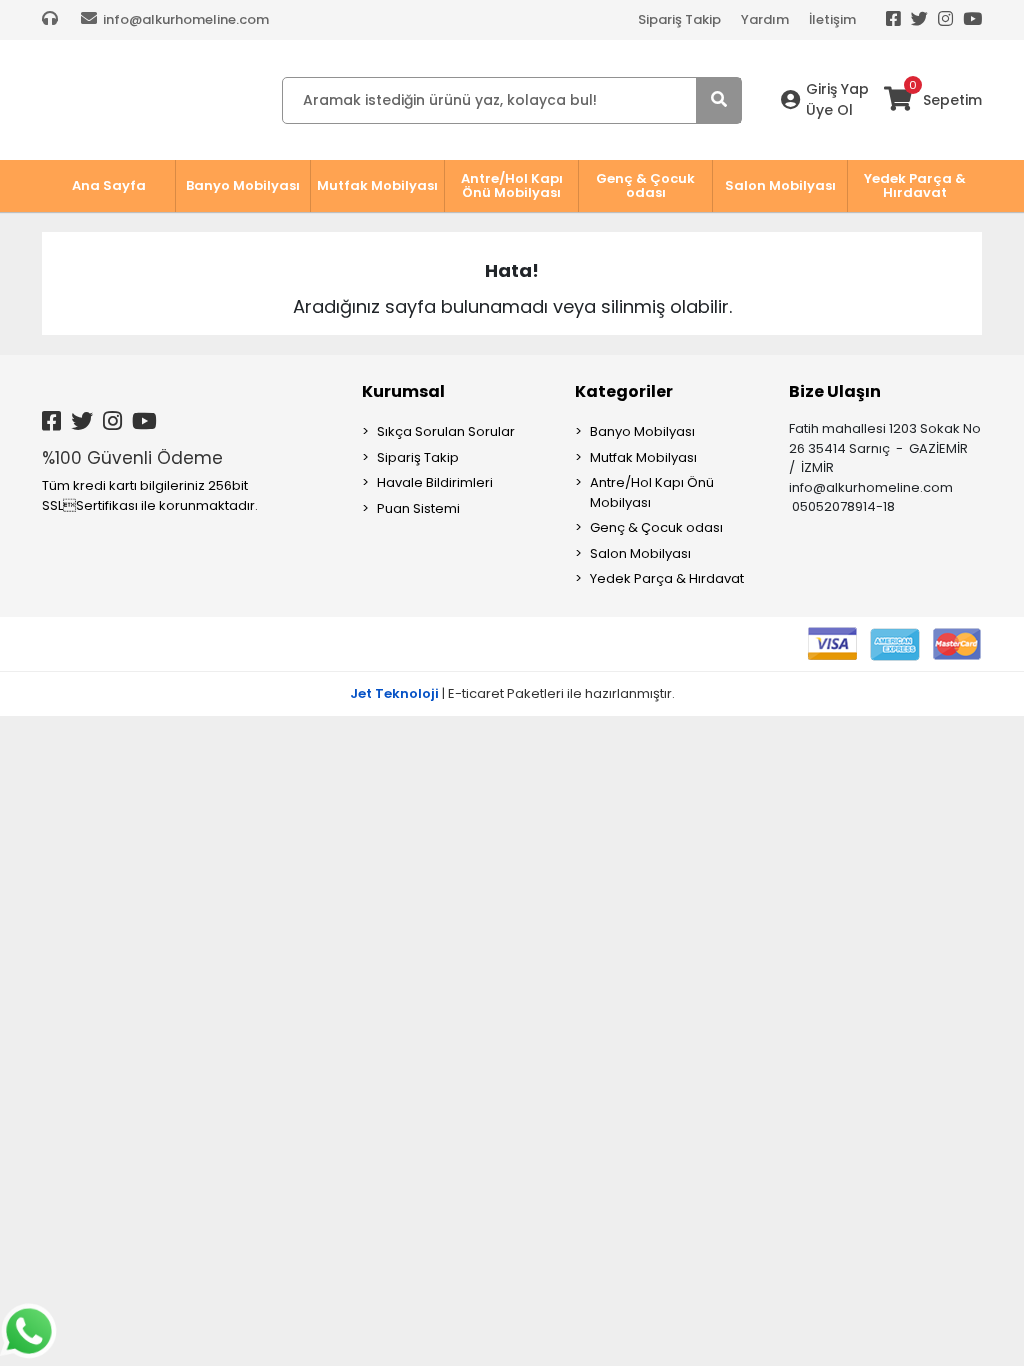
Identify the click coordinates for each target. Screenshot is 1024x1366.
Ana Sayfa (109, 185)
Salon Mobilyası (640, 553)
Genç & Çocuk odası (656, 527)
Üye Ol (829, 110)
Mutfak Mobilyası (643, 457)
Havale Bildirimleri (435, 482)
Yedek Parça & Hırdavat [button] (915, 185)
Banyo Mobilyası (642, 431)
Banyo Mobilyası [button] (243, 185)
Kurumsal (403, 391)
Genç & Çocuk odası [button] (645, 185)
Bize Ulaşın (835, 391)
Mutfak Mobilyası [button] (377, 185)
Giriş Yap (837, 89)
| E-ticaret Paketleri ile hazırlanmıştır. (512, 693)
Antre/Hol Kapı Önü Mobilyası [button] (512, 185)
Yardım (765, 19)
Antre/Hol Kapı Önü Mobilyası (652, 492)
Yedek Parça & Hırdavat (667, 578)
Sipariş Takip (679, 19)
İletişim (832, 19)
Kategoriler (624, 391)
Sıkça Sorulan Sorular (446, 431)
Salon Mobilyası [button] (780, 185)
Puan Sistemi (418, 508)
